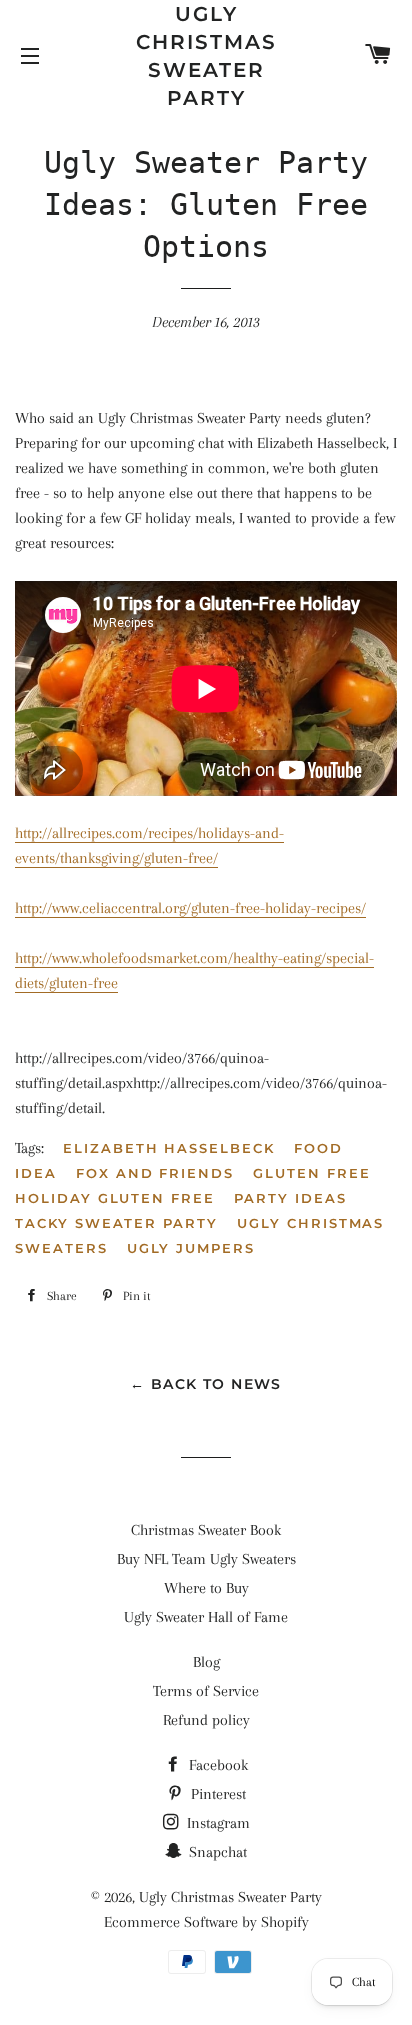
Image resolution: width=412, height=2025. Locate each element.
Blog (206, 1662)
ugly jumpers (191, 1248)
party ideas (290, 1198)
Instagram (216, 1823)
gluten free (311, 1173)
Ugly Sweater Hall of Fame (206, 1617)
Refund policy (206, 1720)
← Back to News (206, 1384)
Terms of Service (206, 1691)
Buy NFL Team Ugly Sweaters (206, 1559)
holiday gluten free (115, 1198)
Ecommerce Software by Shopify (206, 1922)
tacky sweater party (116, 1223)
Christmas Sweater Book (206, 1530)
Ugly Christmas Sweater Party (206, 56)
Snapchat (216, 1852)
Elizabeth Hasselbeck (169, 1148)
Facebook (216, 1765)
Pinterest (216, 1794)
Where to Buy (206, 1588)
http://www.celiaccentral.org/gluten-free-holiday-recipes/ (190, 908)
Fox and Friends (155, 1173)
